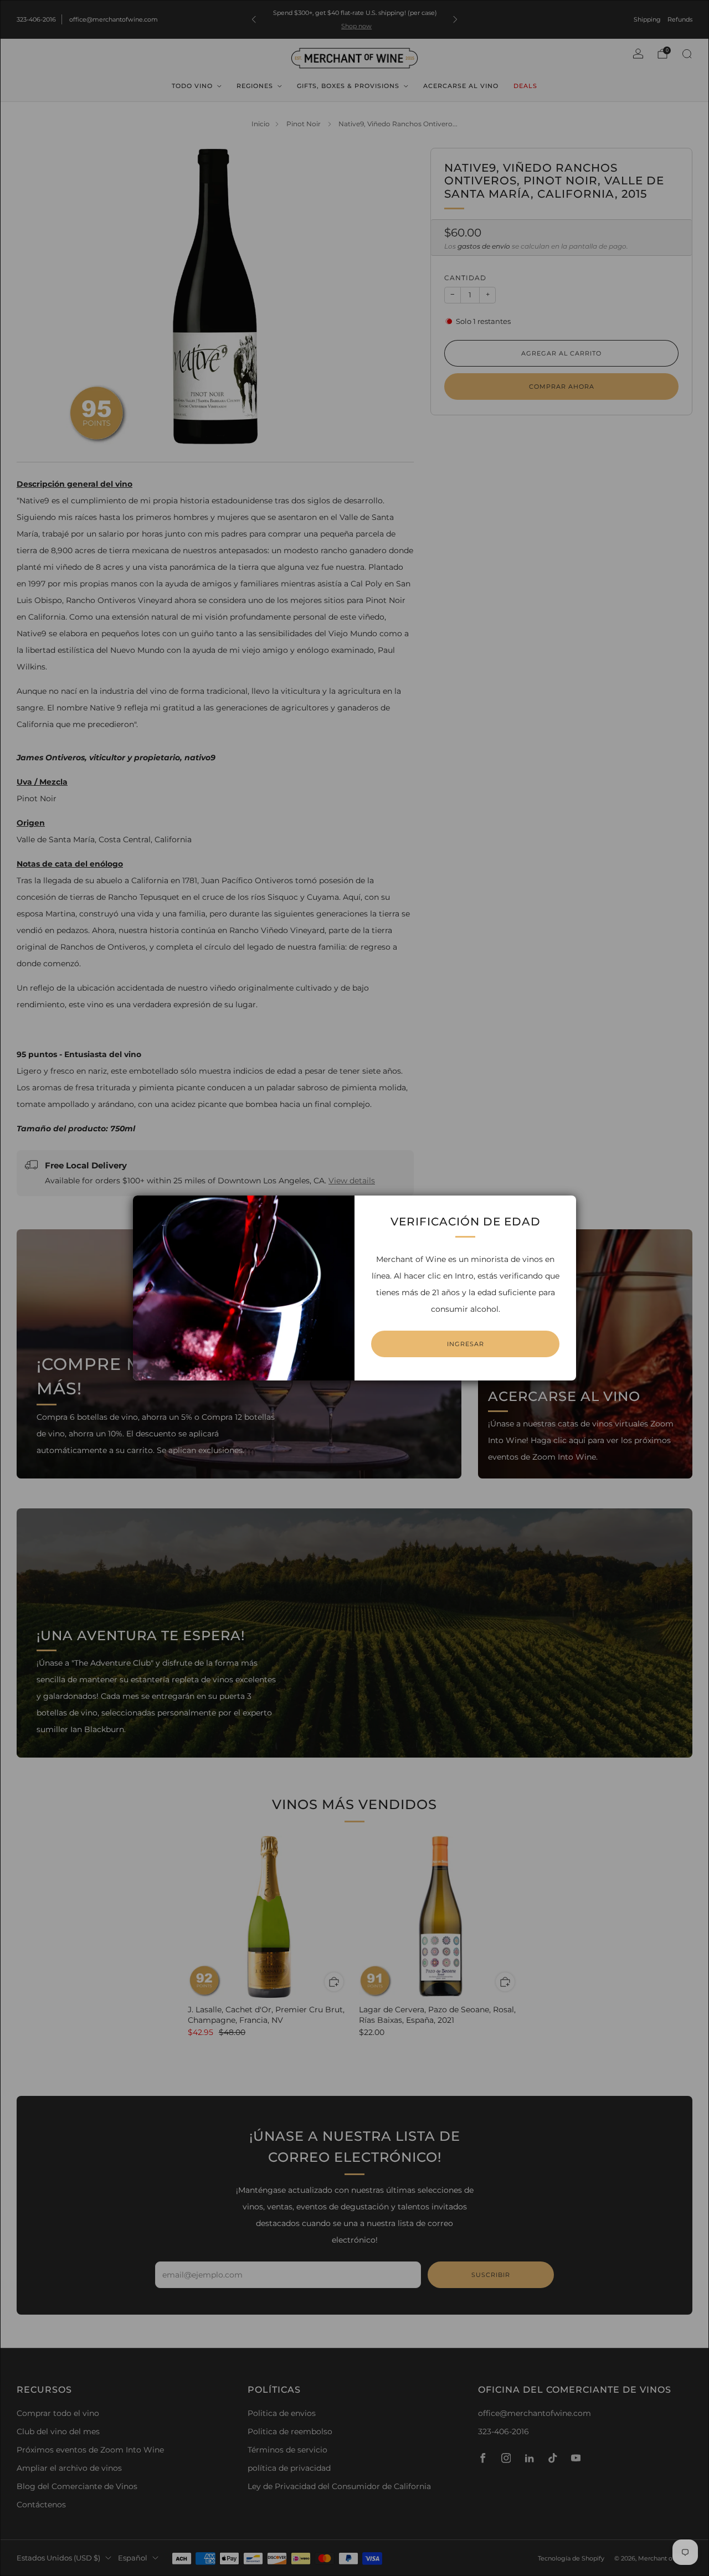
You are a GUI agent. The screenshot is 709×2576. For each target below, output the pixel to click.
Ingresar (466, 1344)
